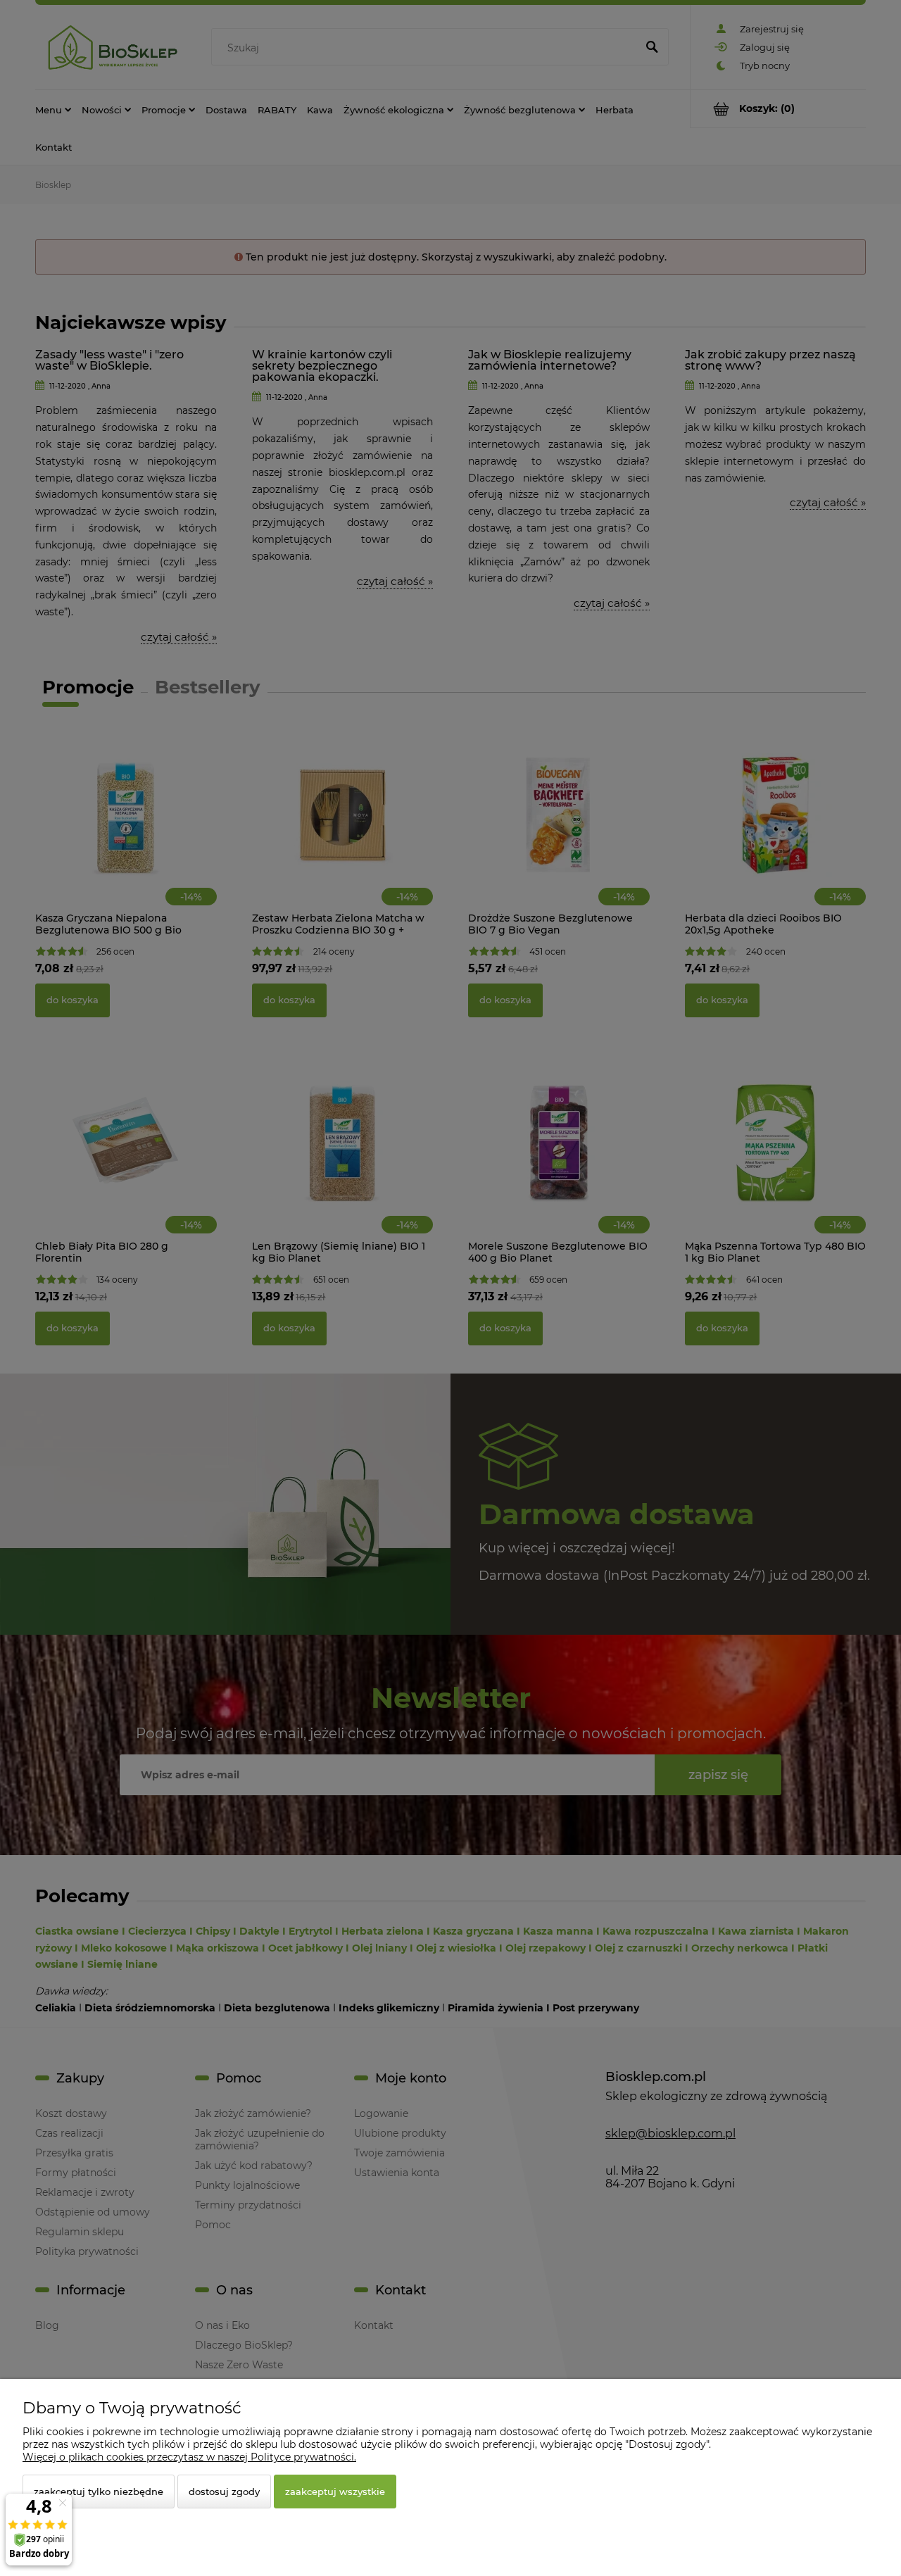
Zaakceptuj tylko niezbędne (99, 2492)
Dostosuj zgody (224, 2492)
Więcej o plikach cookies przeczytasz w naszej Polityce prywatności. (189, 2457)
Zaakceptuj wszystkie (335, 2492)
